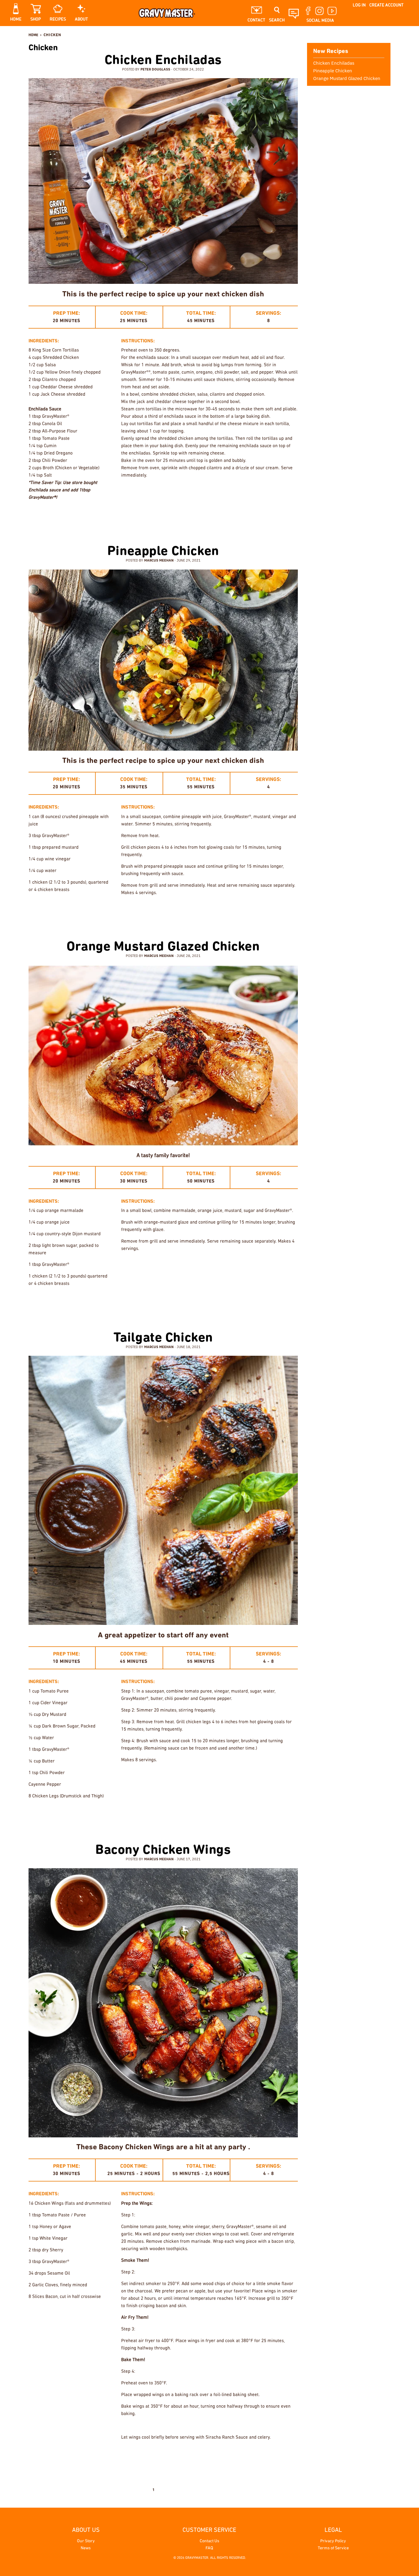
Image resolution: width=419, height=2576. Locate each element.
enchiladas (266, 517)
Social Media (320, 21)
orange (267, 1303)
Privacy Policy (333, 2541)
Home (33, 35)
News (86, 2548)
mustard (245, 1303)
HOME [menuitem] (16, 19)
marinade (244, 913)
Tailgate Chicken (163, 1338)
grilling (220, 913)
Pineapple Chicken (163, 552)
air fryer (195, 2457)
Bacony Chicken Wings (163, 1850)
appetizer (220, 2457)
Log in (359, 5)
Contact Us (209, 2541)
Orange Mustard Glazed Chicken (163, 947)
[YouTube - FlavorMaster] (388, 35)
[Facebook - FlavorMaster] (369, 35)
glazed (164, 913)
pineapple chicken (278, 913)
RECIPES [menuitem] (58, 19)
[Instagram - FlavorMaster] (379, 35)
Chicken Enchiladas (163, 61)
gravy (183, 913)
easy (244, 517)
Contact (256, 20)
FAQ (209, 2548)
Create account (386, 5)
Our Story (86, 2541)
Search (277, 20)
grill (246, 1816)
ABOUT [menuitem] (81, 19)
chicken (127, 913)
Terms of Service (333, 2548)
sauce (290, 517)
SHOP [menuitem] (36, 19)
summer (288, 1303)
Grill (200, 913)
